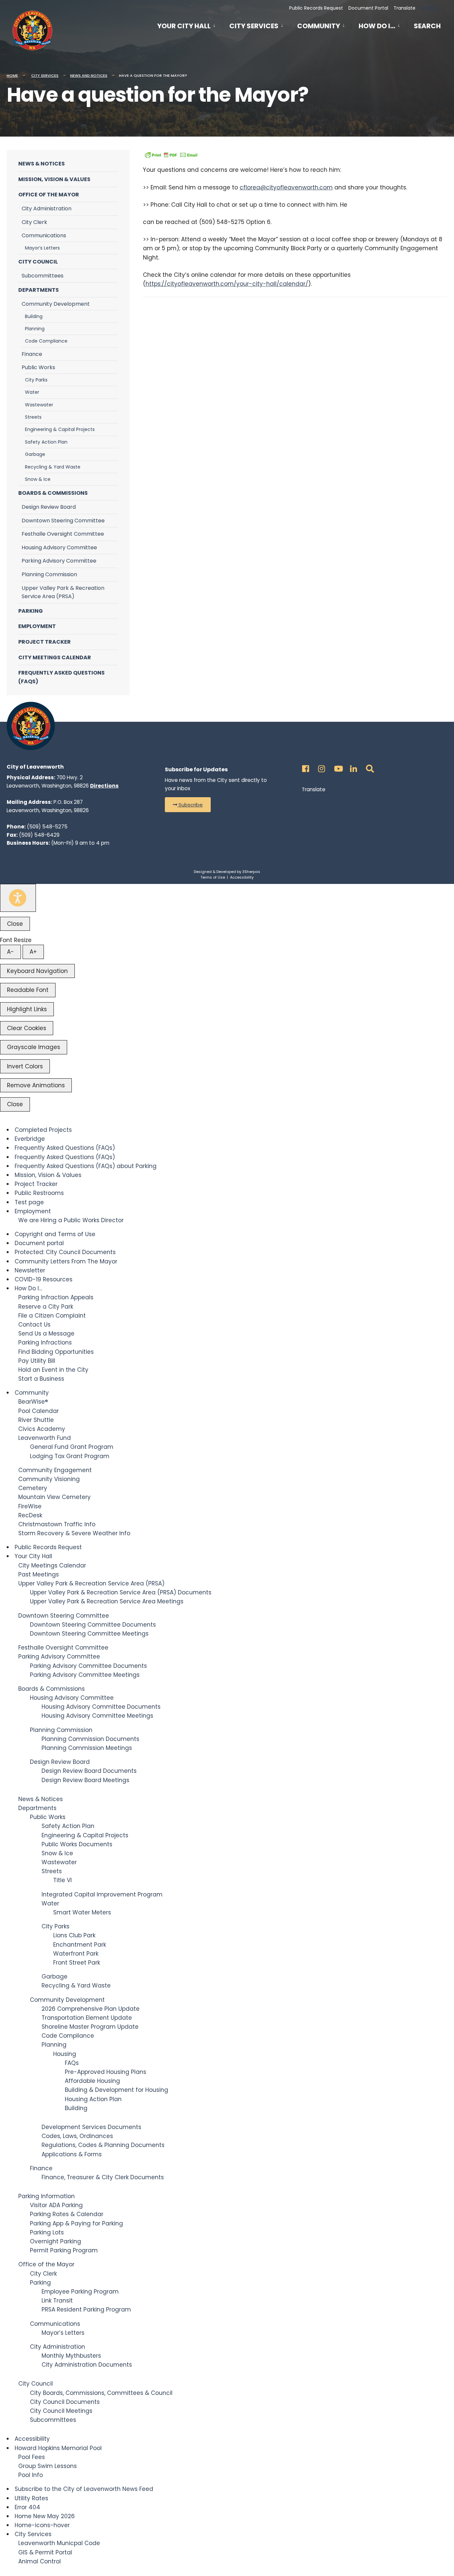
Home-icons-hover (42, 2525)
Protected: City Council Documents (65, 1252)
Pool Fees (32, 2457)
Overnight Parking (56, 2241)
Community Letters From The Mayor (66, 1261)
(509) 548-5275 (47, 827)
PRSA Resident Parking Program (86, 2309)
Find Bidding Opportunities (56, 1352)
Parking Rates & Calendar (67, 2214)
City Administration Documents (87, 2365)
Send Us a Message (46, 1334)
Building (34, 316)
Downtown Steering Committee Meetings (89, 1634)
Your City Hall (184, 26)
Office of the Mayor (49, 195)
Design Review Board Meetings (85, 1780)
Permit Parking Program (64, 2250)
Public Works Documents (77, 1844)
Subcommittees (43, 276)
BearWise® (33, 1402)
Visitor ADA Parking (56, 2205)
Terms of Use (213, 877)
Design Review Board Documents (89, 1771)
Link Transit (57, 2301)
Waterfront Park (76, 1954)
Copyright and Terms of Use (55, 1234)
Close (15, 924)
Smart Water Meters (82, 1912)
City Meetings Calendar (55, 657)
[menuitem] (190, 25)
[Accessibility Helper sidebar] (18, 898)
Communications (44, 235)
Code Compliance (46, 341)
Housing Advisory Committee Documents (101, 1707)
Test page (29, 1202)
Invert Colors (25, 1066)
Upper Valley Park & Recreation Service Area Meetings (107, 1601)
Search (427, 27)
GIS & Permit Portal (45, 2552)
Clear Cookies (27, 1028)
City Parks (36, 380)
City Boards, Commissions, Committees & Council (101, 2393)
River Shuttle (36, 1420)
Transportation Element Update (87, 2018)
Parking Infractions (45, 1342)
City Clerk (34, 222)
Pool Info (31, 2475)
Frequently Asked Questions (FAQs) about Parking (86, 1166)
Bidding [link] (428, 8)
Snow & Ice (38, 479)
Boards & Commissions (53, 493)
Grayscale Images (34, 1047)
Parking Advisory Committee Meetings (85, 1675)
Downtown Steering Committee (63, 521)
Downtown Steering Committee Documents (93, 1625)
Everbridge (30, 1139)
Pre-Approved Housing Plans (106, 2072)
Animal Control (40, 2561)
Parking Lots (47, 2232)
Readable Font (28, 990)
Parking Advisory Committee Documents (88, 1666)
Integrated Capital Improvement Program (102, 1894)
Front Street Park (77, 1963)
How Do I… (377, 26)
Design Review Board (49, 507)
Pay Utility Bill (37, 1361)
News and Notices (89, 75)
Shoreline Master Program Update (90, 2027)
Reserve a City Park (46, 1307)
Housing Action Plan (93, 2099)
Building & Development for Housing (116, 2090)
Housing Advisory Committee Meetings (97, 1716)
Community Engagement (55, 1470)
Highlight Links (27, 1009)
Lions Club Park (74, 1935)
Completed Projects (43, 1130)
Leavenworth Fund (45, 1438)
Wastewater (39, 405)
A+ (33, 952)
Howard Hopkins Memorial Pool (58, 2448)
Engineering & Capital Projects (60, 429)
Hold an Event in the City (53, 1370)
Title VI (62, 1880)
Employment (37, 626)
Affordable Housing (92, 2081)
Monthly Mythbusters (71, 2356)
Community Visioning (49, 1479)
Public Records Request (316, 8)
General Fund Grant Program (72, 1447)
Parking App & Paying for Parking (76, 2223)
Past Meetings (39, 1574)
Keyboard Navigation (37, 971)
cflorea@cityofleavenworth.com (286, 187)
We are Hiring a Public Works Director (71, 1220)
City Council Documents (65, 2402)
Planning (35, 329)
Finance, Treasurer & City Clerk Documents (103, 2177)
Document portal (39, 1243)
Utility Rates (31, 2498)
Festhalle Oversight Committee (63, 534)
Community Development (56, 304)
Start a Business (41, 1379)
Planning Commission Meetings (87, 1748)
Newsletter (30, 1270)
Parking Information (47, 2196)
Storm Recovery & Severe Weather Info (74, 1533)
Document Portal (368, 8)
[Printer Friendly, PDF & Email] (171, 155)
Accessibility (242, 877)
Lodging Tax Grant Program (70, 1456)
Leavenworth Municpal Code (59, 2543)
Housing (65, 2054)
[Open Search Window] (369, 767)
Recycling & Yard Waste (53, 467)
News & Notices (42, 164)
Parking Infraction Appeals (56, 1297)
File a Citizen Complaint (52, 1316)
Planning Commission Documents (90, 1739)
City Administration (47, 209)
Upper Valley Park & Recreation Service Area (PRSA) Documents (121, 1592)
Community (319, 26)
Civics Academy (42, 1429)
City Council (38, 262)
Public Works (38, 367)
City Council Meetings (61, 2411)
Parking (31, 611)
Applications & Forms (72, 2154)
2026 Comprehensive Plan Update (91, 2009)
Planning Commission (49, 574)
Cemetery (33, 1488)
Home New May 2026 (45, 2516)
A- (10, 952)
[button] (188, 805)
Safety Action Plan (46, 442)
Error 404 (27, 2507)
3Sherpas (251, 872)
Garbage (35, 454)
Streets (33, 417)
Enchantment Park (80, 1945)
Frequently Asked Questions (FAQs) (61, 677)
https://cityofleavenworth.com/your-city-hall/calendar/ (227, 284)
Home (12, 75)
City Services (254, 26)
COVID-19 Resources (44, 1279)
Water (32, 392)
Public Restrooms (39, 1193)
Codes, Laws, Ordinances (77, 2136)
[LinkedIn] (353, 767)
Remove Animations (36, 1085)
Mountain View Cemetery (55, 1497)
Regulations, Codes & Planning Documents (103, 2145)
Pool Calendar (39, 1411)
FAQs (72, 2063)
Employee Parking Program (80, 2292)
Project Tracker (45, 642)
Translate (404, 8)
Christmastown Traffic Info (57, 1524)
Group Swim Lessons (48, 2466)
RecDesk (30, 1515)
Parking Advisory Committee (59, 561)
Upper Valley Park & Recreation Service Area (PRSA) (63, 592)
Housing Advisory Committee (59, 547)
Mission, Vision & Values (54, 179)
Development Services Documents (91, 2127)
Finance (32, 354)
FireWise (30, 1506)
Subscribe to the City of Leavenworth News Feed (84, 2489)
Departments (39, 290)
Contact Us (34, 1325)
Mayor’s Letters (42, 248)
